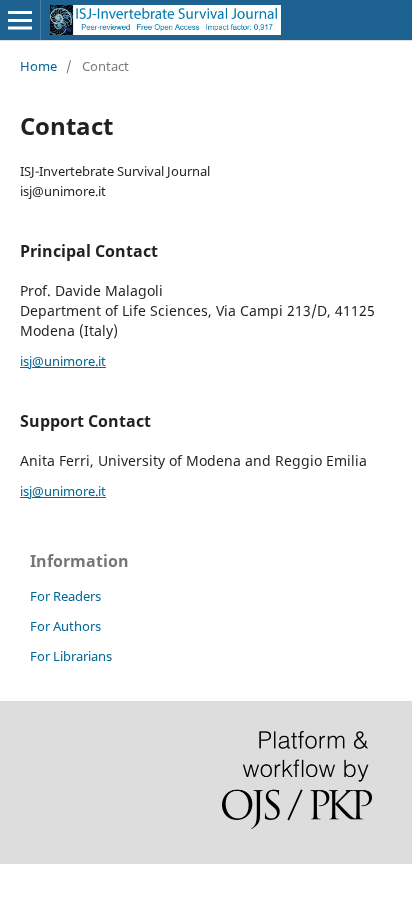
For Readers (65, 596)
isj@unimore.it (63, 361)
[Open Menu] (20, 20)
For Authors (65, 626)
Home (38, 66)
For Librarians (71, 656)
